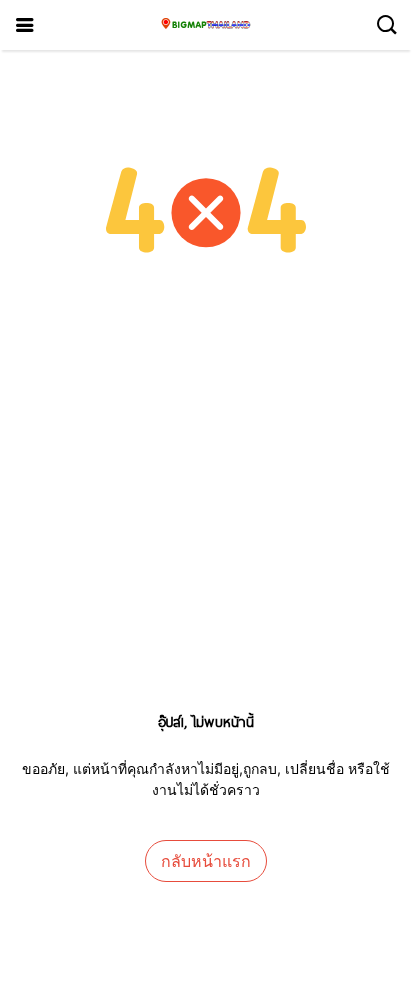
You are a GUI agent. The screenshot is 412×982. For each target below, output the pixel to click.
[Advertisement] (206, 510)
